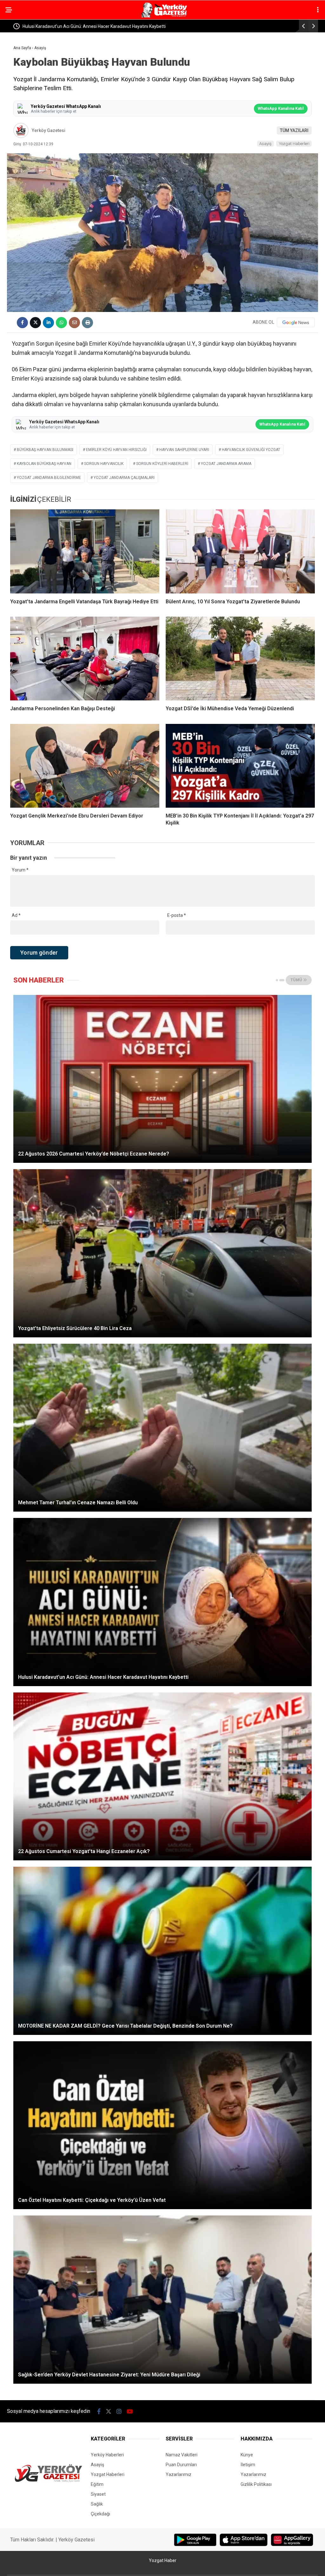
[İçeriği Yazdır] (87, 323)
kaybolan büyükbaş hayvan (44, 464)
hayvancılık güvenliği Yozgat (251, 450)
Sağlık (97, 2504)
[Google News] (296, 322)
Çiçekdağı (100, 2514)
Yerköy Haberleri (107, 2455)
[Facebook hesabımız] (99, 2411)
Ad (16, 915)
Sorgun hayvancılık (104, 464)
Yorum (20, 870)
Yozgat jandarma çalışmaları (124, 478)
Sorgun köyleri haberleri (162, 464)
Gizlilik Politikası (256, 2484)
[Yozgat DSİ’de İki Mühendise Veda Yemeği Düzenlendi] (240, 659)
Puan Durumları (181, 2465)
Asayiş (265, 144)
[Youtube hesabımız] (130, 2411)
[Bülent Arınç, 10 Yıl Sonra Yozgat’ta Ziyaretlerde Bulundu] (240, 551)
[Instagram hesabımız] (119, 2411)
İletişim (248, 2465)
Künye (247, 2455)
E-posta (177, 915)
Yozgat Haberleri (294, 144)
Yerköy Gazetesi (49, 130)
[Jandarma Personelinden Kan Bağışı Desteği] (85, 659)
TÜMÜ (297, 980)
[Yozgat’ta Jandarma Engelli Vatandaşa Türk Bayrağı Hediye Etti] (85, 551)
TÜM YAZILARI (294, 130)
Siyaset (98, 2494)
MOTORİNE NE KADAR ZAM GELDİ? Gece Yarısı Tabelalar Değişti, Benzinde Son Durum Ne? (139, 26)
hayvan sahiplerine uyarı (184, 450)
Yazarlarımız (179, 2474)
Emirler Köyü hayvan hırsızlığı (116, 450)
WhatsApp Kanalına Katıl (281, 108)
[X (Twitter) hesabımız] (109, 2411)
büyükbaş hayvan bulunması (45, 450)
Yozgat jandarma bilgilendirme (49, 478)
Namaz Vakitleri (182, 2455)
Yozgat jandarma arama (226, 464)
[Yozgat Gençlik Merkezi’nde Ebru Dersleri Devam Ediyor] (85, 766)
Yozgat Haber (163, 2560)
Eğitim (97, 2484)
